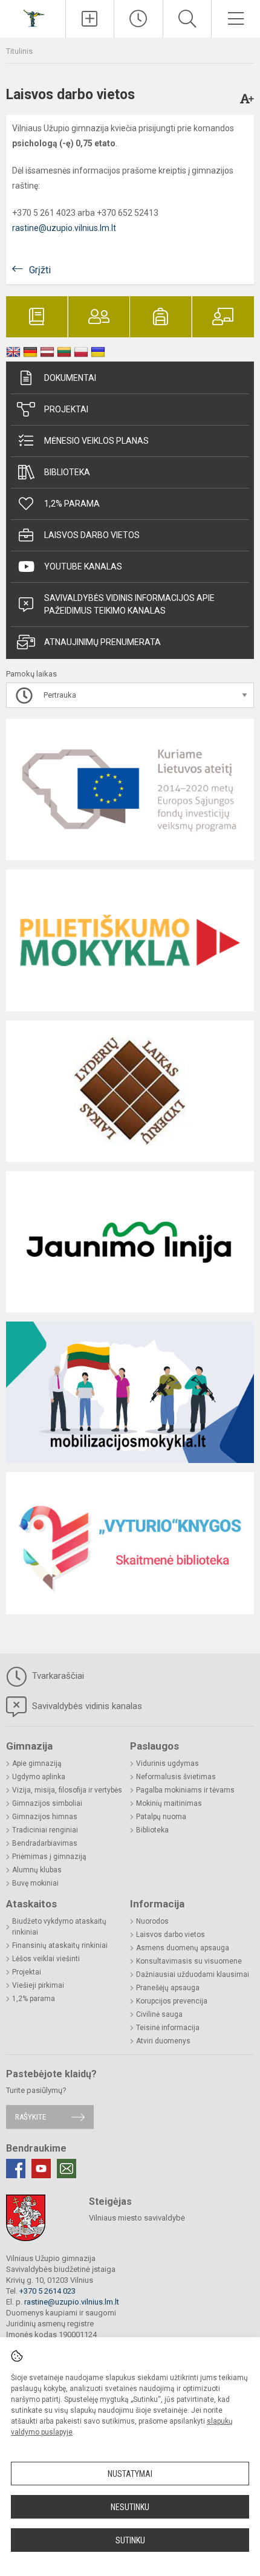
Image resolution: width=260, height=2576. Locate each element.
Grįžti (40, 270)
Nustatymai (130, 2474)
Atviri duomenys (163, 2041)
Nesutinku (130, 2507)
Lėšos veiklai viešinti (46, 1959)
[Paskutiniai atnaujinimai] (138, 19)
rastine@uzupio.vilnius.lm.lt (64, 228)
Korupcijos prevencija (172, 2001)
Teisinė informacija (168, 2028)
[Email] (67, 2169)
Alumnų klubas (37, 1870)
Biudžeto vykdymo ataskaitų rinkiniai (59, 1927)
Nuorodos (152, 1921)
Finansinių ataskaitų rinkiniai (60, 1945)
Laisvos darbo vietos (92, 535)
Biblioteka (67, 472)
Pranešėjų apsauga (168, 1988)
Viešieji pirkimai (38, 1985)
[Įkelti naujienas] (90, 19)
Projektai (66, 409)
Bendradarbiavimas (45, 1843)
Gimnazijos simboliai (47, 1803)
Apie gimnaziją (37, 1763)
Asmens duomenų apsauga (183, 1948)
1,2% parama (72, 504)
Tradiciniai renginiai (45, 1830)
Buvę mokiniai (35, 1883)
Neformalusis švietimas (176, 1777)
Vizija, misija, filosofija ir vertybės (67, 1790)
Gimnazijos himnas (45, 1817)
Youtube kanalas (83, 566)
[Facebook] (16, 2169)
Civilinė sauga (159, 2014)
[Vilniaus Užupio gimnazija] (33, 17)
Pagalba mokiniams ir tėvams (185, 1790)
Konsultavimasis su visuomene (189, 1961)
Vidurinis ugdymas (167, 1763)
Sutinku (130, 2540)
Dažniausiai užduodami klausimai (193, 1974)
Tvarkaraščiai (57, 1676)
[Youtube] (41, 2169)
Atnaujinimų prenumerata (102, 642)
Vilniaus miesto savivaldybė (137, 2218)
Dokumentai (70, 378)
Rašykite (31, 2117)
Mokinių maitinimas (169, 1803)
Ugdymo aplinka (39, 1777)
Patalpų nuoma (161, 1817)
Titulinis (19, 51)
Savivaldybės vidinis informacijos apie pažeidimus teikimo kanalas (129, 604)
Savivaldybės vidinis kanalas (86, 1706)
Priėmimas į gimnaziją (49, 1857)
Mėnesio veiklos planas (96, 441)
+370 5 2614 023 (47, 2291)
